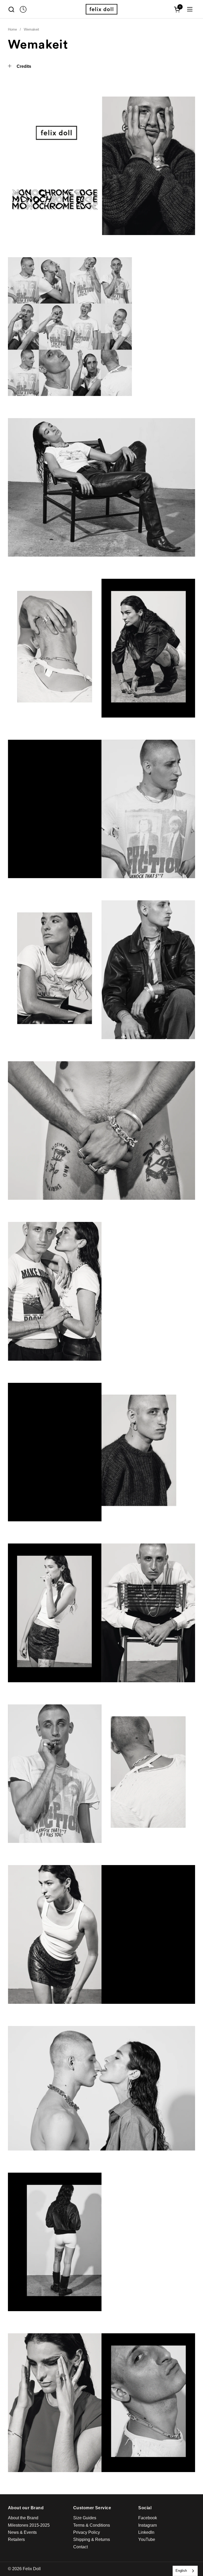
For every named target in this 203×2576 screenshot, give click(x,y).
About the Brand (23, 2518)
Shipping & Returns (92, 2539)
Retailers (16, 2539)
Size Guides (85, 2518)
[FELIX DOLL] (101, 9)
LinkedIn (146, 2532)
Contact (80, 2547)
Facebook (148, 2518)
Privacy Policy (87, 2532)
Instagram (147, 2525)
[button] (11, 9)
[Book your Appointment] (23, 9)
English (181, 2571)
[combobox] (185, 2571)
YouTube (147, 2539)
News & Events (22, 2532)
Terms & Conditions (92, 2525)
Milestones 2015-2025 (29, 2525)
